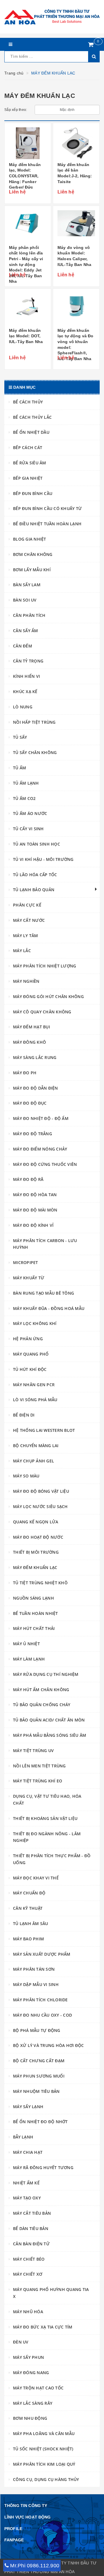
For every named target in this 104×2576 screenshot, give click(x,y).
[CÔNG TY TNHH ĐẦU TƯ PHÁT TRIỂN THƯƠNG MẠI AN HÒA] (52, 17)
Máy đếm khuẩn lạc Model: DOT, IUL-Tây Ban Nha (26, 336)
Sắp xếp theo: (16, 110)
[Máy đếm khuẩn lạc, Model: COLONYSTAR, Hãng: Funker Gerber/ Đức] (28, 143)
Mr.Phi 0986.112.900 (35, 2566)
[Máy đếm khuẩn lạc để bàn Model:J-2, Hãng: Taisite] (76, 143)
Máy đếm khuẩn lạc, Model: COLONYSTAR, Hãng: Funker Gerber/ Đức (25, 176)
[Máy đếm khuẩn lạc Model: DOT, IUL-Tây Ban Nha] (28, 309)
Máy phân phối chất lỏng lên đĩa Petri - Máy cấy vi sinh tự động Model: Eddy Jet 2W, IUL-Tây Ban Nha (26, 265)
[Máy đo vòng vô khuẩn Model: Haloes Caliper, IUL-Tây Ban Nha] (76, 226)
